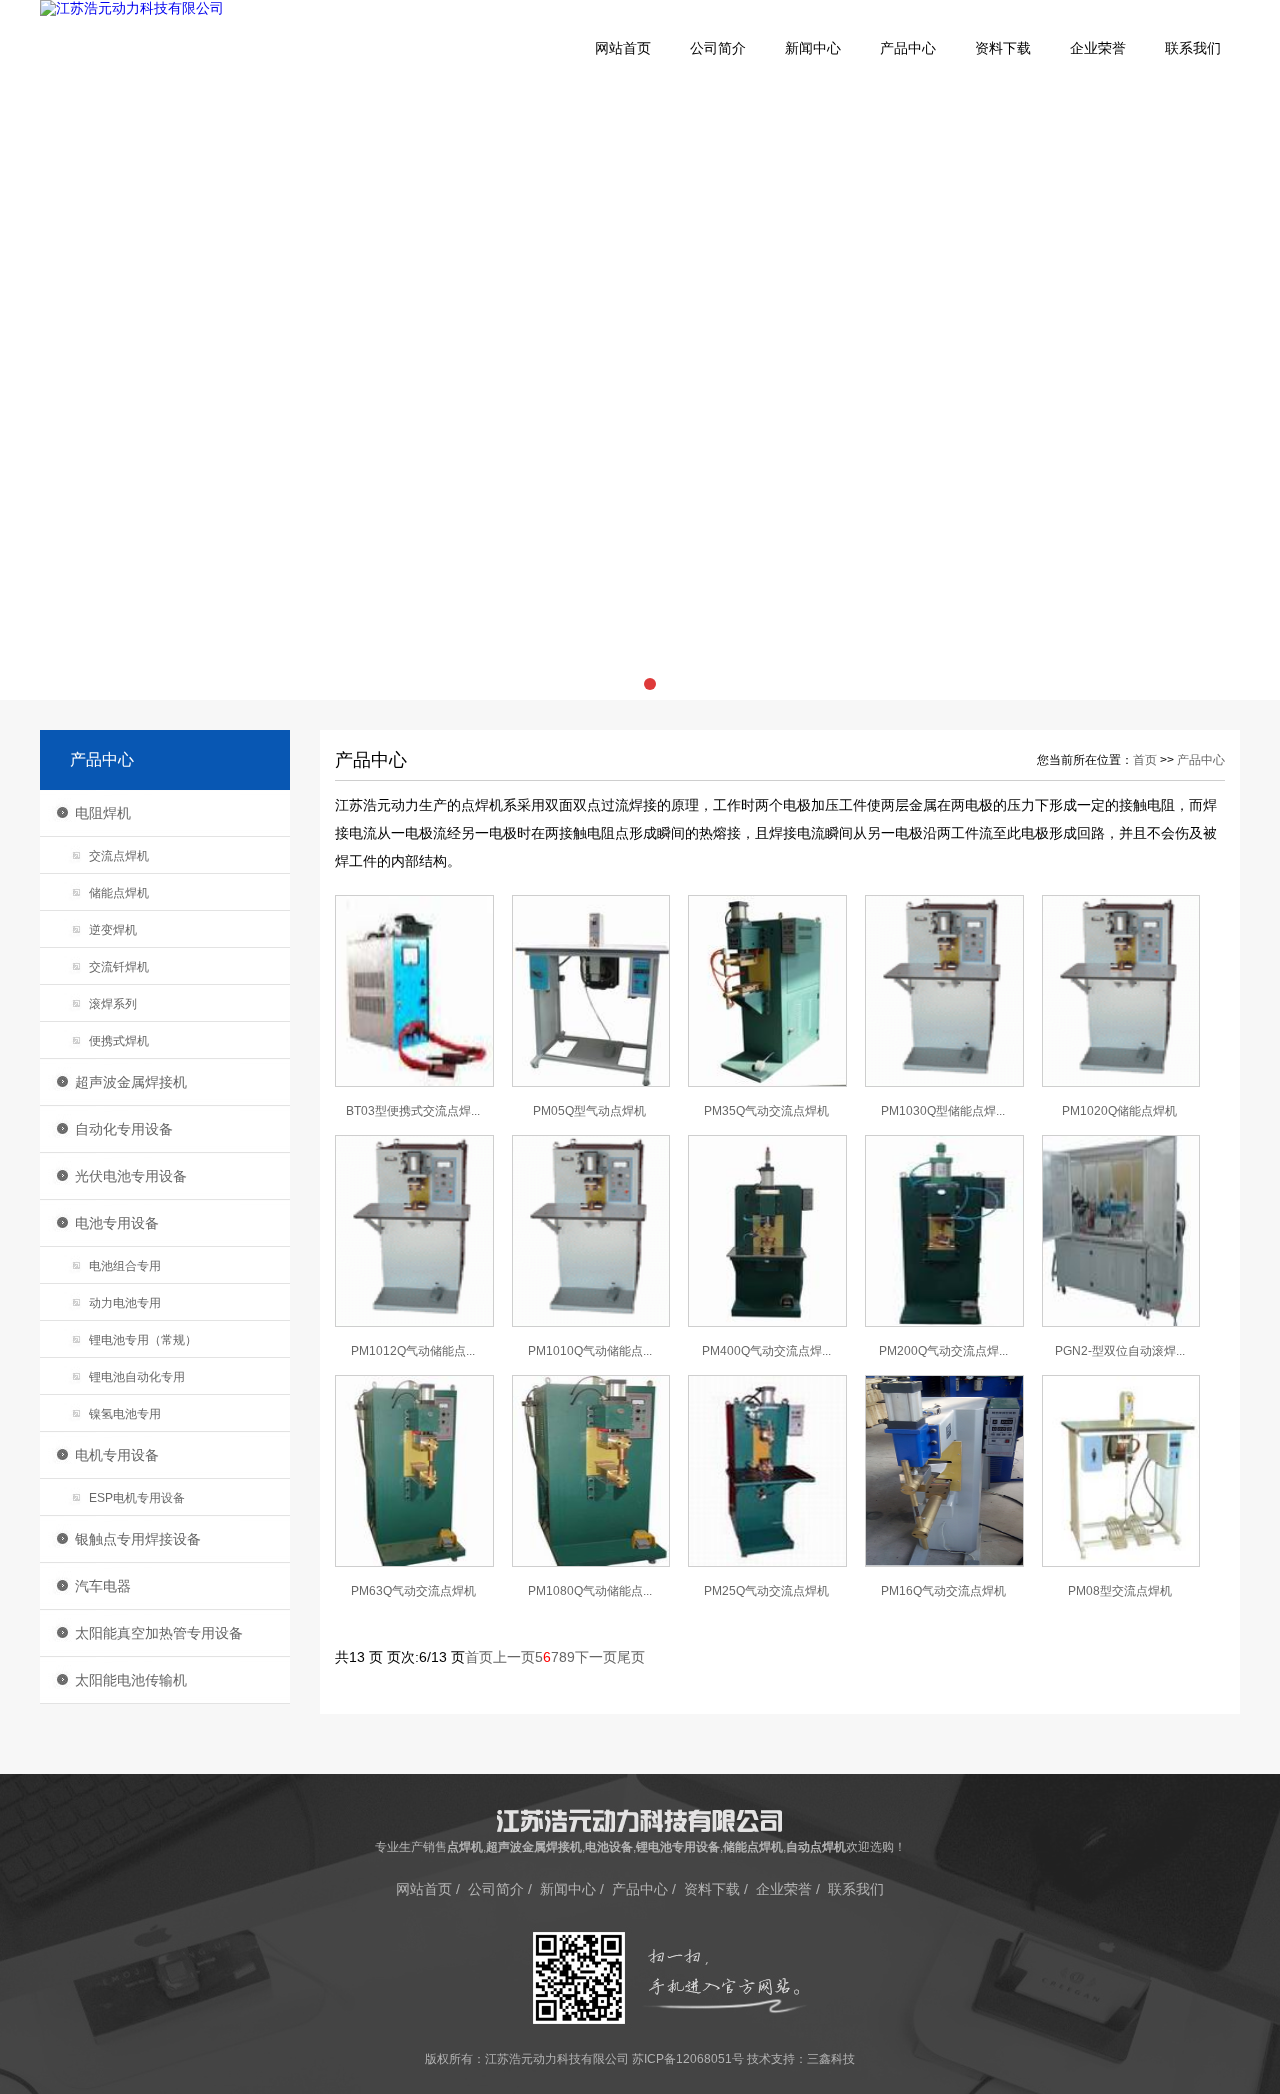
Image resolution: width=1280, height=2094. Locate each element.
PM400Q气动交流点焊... (766, 1351)
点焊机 (465, 1847)
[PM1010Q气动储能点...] (591, 1323)
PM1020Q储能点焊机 (1119, 1111)
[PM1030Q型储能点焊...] (944, 1083)
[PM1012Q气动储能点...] (414, 1323)
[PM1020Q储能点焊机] (1121, 1083)
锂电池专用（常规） (143, 1340)
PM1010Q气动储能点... (590, 1351)
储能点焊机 (119, 893)
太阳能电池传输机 (131, 1680)
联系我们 (1193, 48)
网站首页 (623, 48)
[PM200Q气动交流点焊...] (944, 1323)
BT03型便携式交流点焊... (413, 1111)
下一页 (596, 1657)
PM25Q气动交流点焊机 (766, 1591)
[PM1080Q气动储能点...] (591, 1563)
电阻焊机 (103, 813)
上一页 (514, 1657)
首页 (1145, 760)
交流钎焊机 (119, 967)
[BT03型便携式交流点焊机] (414, 1083)
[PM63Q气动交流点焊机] (414, 1563)
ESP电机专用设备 (137, 1498)
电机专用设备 (117, 1455)
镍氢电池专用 (125, 1414)
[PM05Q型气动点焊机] (591, 1083)
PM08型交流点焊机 (1120, 1591)
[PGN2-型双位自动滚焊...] (1121, 1323)
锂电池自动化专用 (137, 1377)
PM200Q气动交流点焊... (943, 1351)
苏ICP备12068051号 (688, 2059)
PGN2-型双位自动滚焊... (1120, 1351)
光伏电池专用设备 (131, 1176)
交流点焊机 (119, 856)
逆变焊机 (113, 930)
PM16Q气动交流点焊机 (943, 1591)
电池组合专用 (125, 1266)
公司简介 (718, 48)
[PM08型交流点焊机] (1121, 1563)
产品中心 (908, 48)
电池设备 (609, 1847)
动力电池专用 (125, 1303)
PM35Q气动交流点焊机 (766, 1111)
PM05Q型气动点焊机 (589, 1111)
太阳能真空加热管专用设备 (159, 1633)
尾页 (631, 1657)
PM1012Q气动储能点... (413, 1351)
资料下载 (1003, 48)
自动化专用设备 (124, 1129)
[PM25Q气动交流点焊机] (767, 1563)
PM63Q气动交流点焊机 (413, 1591)
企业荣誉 (1098, 48)
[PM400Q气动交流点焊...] (767, 1323)
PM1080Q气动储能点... (590, 1591)
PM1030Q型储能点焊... (943, 1111)
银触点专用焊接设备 (138, 1539)
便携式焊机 (119, 1041)
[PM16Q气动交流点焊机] (944, 1563)
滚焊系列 (113, 1004)
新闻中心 (813, 48)
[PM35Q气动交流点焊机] (767, 1083)
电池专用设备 (117, 1223)
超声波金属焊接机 (131, 1082)
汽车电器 (103, 1586)
